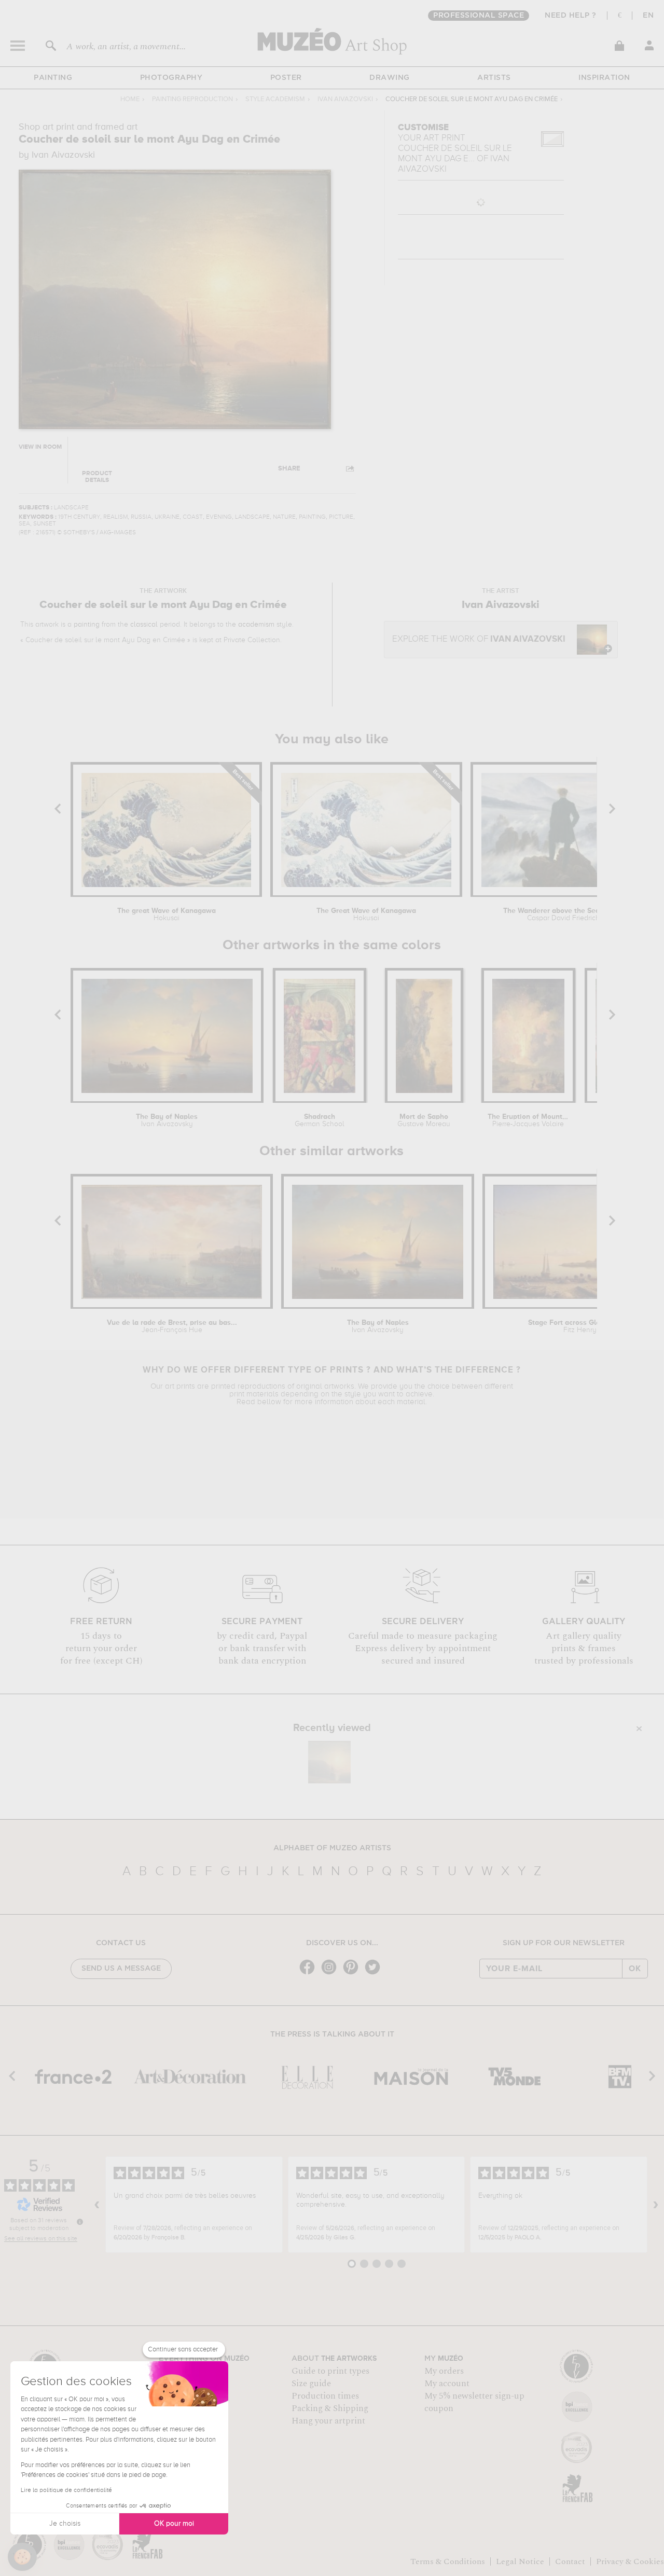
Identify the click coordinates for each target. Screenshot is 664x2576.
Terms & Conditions (448, 2561)
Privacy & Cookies (630, 2561)
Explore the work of (479, 639)
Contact (570, 2561)
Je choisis (65, 2524)
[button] (22, 2557)
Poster (286, 78)
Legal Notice (520, 2561)
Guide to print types (330, 2371)
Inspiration (604, 78)
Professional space (479, 16)
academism (256, 625)
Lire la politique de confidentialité (66, 2490)
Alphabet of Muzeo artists (332, 1848)
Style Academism (275, 99)
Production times (325, 2396)
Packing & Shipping (330, 2408)
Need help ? (571, 16)
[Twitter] (375, 1973)
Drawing (390, 78)
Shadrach (320, 1120)
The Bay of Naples (167, 1120)
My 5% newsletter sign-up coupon (474, 2402)
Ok (635, 1969)
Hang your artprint (328, 2421)
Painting (53, 78)
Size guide (311, 2384)
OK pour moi (174, 2524)
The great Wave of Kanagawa (167, 915)
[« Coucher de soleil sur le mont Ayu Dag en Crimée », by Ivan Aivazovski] (329, 1762)
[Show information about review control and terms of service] (80, 2222)
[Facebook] (310, 1973)
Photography (171, 78)
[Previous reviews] (97, 2205)
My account (447, 2384)
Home (130, 99)
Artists (494, 78)
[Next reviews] (656, 2205)
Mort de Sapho (424, 1120)
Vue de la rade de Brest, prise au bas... (172, 1326)
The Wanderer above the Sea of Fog (563, 915)
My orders (444, 2371)
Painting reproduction (192, 99)
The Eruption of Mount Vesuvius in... (528, 1120)
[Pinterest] (353, 1973)
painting (87, 625)
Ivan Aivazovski (345, 99)
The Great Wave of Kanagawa (366, 915)
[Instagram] (331, 1973)
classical (144, 625)
